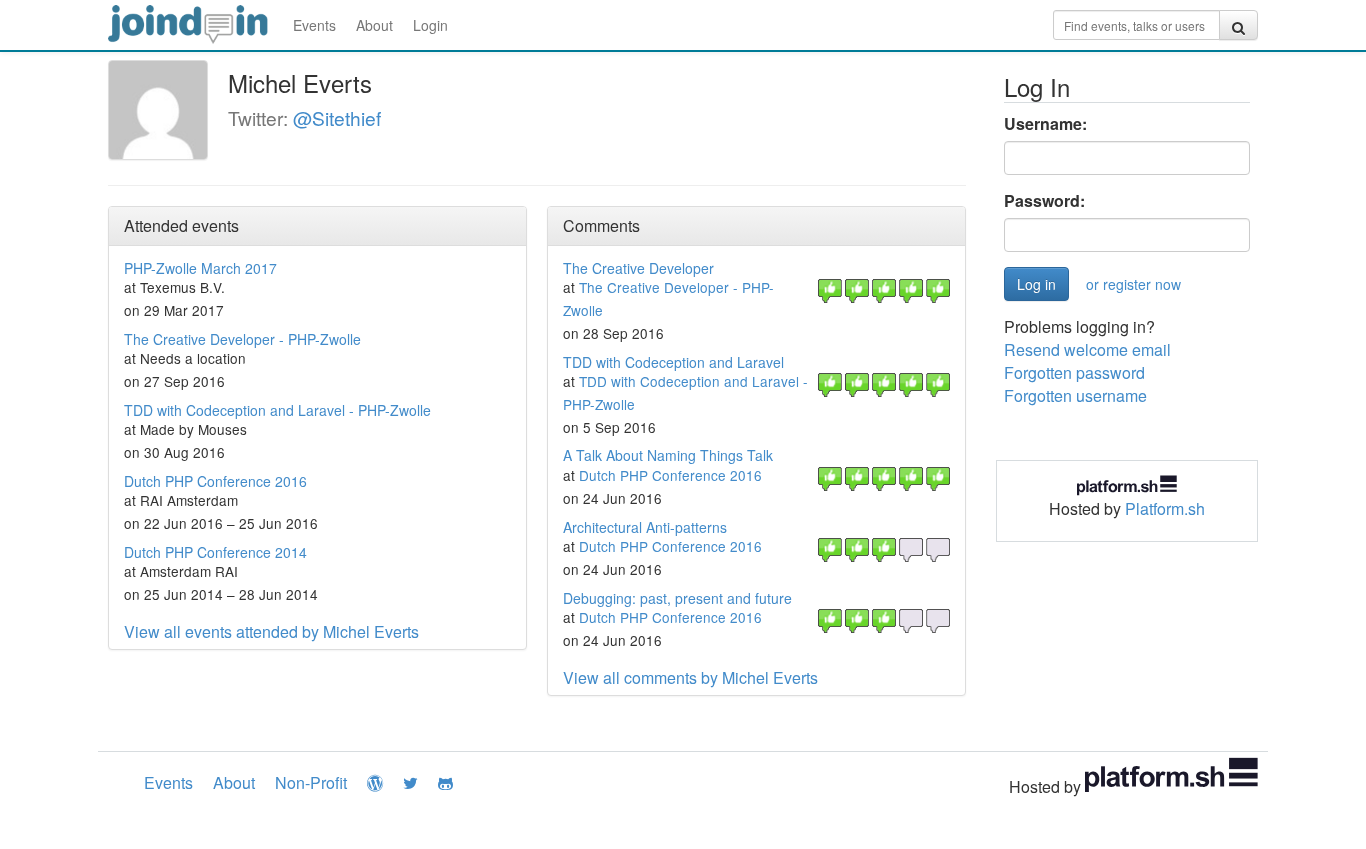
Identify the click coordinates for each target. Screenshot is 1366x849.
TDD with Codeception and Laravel (673, 362)
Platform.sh (1165, 508)
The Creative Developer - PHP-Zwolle (242, 339)
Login (430, 25)
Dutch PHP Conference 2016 (215, 481)
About (374, 25)
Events (314, 25)
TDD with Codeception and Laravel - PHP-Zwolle (277, 410)
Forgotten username (1075, 395)
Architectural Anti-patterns (645, 527)
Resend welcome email (1087, 349)
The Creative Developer (638, 268)
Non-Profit (311, 782)
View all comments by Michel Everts (690, 677)
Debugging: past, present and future (677, 598)
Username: (1045, 124)
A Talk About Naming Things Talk (668, 455)
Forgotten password (1074, 372)
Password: (1044, 201)
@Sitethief (337, 117)
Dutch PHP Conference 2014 (215, 552)
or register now (1133, 284)
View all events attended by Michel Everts (271, 631)
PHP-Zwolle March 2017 (200, 268)
